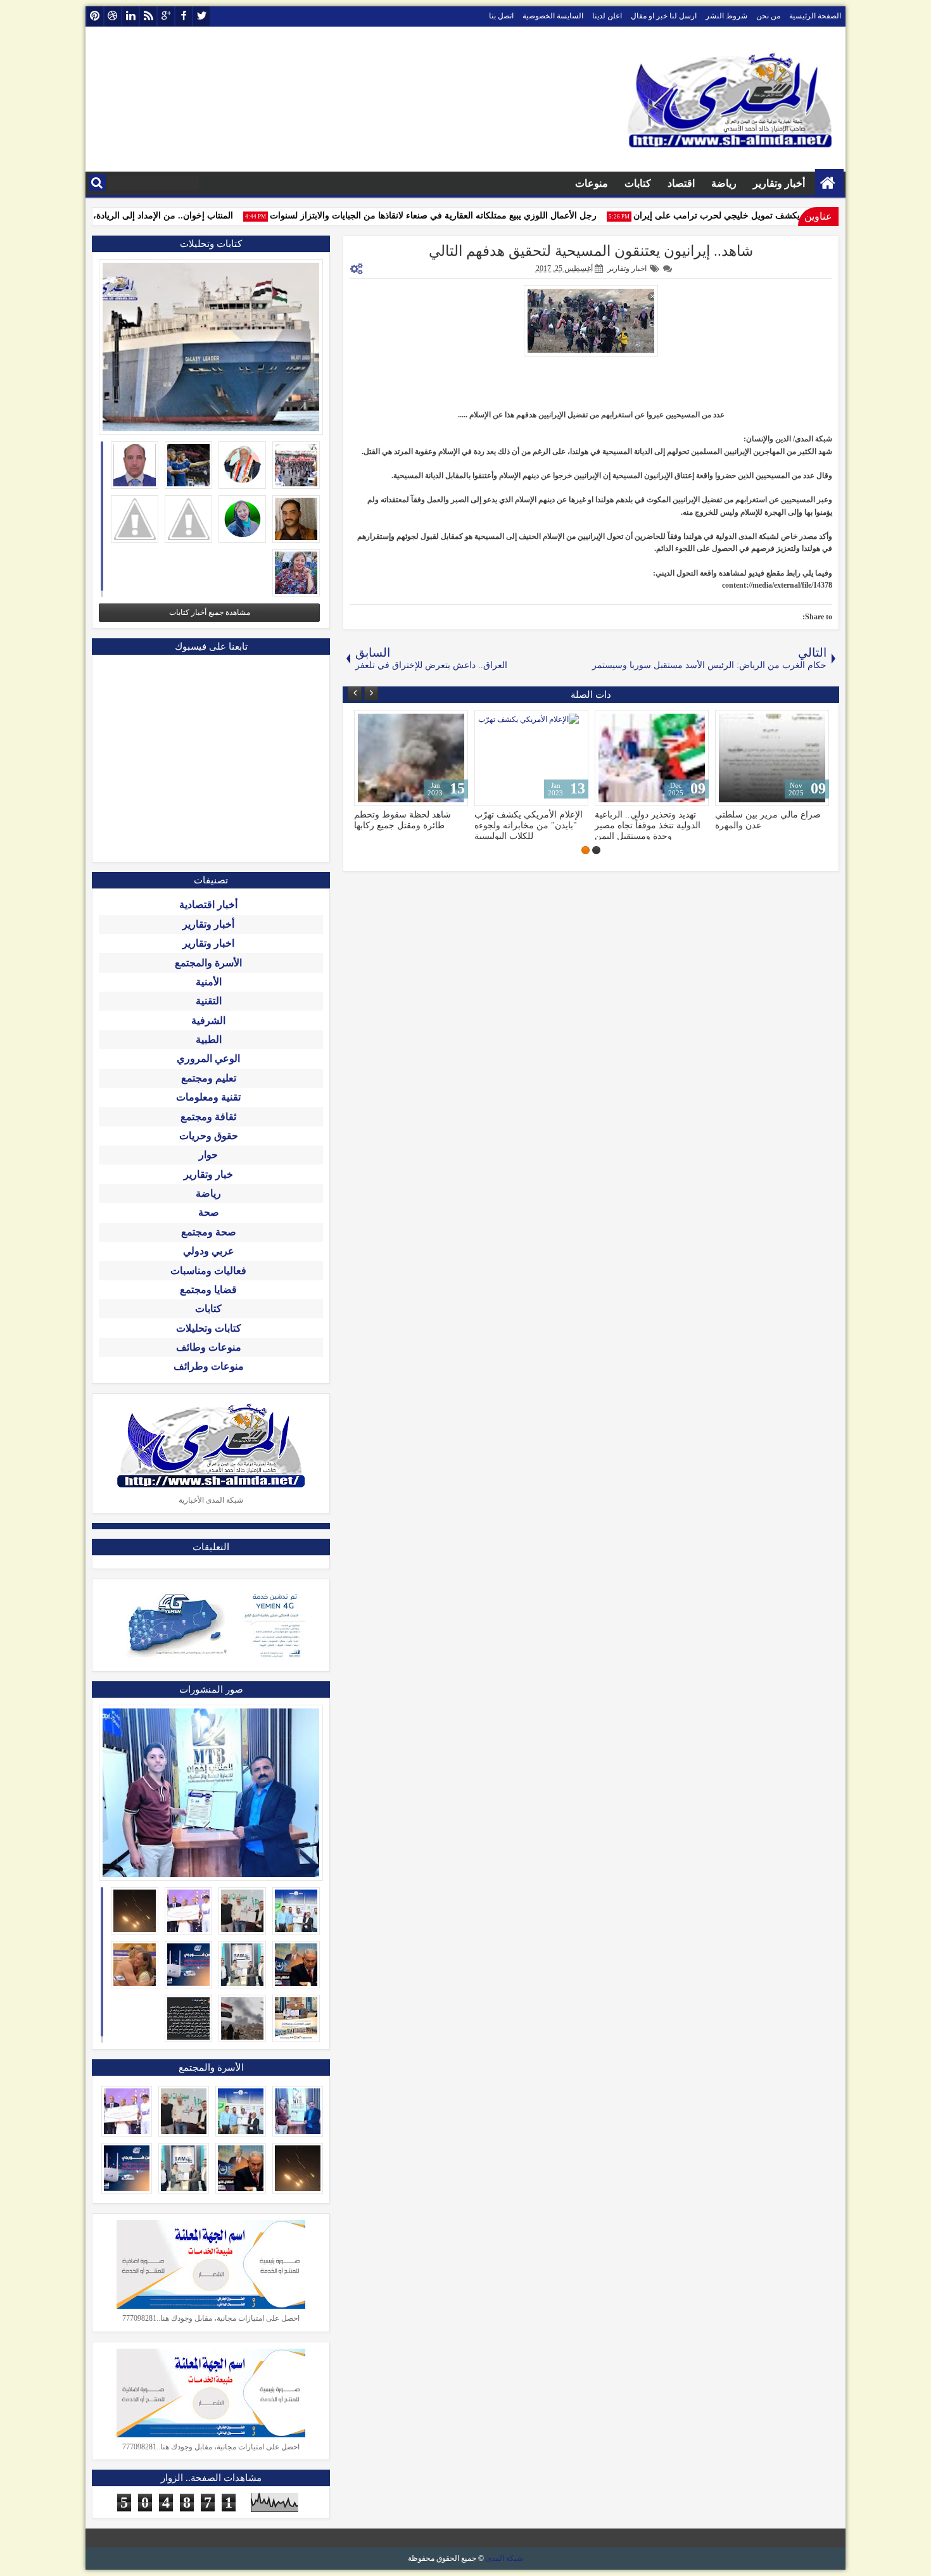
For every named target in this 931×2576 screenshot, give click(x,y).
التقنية (209, 1001)
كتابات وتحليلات (209, 1328)
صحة (209, 1212)
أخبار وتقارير (779, 183)
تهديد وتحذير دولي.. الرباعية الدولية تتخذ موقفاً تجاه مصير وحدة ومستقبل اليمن (648, 825)
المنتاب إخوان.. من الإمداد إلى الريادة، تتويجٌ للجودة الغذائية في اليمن (126, 216)
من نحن (768, 16)
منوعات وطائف (209, 1347)
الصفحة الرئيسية (815, 16)
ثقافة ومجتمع (208, 1117)
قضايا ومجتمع (208, 1290)
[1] (596, 850)
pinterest (95, 16)
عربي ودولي (209, 1251)
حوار (208, 1155)
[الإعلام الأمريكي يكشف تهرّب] (531, 758)
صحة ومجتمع (209, 1232)
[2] (586, 850)
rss (148, 16)
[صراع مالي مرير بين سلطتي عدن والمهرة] (772, 758)
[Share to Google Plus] (368, 723)
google (166, 16)
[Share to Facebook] (396, 723)
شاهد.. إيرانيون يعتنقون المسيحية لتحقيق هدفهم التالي (591, 251)
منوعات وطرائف (209, 1366)
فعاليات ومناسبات (208, 1271)
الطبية (209, 1039)
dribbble (113, 16)
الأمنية (209, 982)
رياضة (724, 183)
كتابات (638, 183)
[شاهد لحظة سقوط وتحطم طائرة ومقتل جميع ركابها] (411, 758)
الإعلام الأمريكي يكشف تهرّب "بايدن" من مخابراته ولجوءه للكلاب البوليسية (529, 825)
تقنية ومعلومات (208, 1097)
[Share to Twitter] (382, 723)
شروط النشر (726, 16)
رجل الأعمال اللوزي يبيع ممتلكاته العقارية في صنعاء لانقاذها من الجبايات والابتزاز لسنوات (453, 216)
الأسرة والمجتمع (208, 963)
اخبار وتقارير (627, 268)
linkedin (130, 16)
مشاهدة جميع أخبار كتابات (210, 612)
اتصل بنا (501, 16)
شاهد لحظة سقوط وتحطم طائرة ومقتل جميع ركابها (402, 820)
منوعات (592, 183)
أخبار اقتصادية (208, 905)
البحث (97, 183)
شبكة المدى (504, 2558)
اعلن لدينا (607, 16)
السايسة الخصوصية (553, 16)
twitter (201, 16)
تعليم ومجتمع (209, 1078)
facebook (184, 16)
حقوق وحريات (209, 1136)
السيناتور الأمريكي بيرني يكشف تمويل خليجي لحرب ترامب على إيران (782, 216)
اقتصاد (681, 183)
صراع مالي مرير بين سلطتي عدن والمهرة (768, 820)
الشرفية (208, 1020)
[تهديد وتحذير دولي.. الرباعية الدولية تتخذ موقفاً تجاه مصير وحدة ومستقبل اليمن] (652, 758)
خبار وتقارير (208, 1174)
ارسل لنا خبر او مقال (664, 16)
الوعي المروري (208, 1058)
